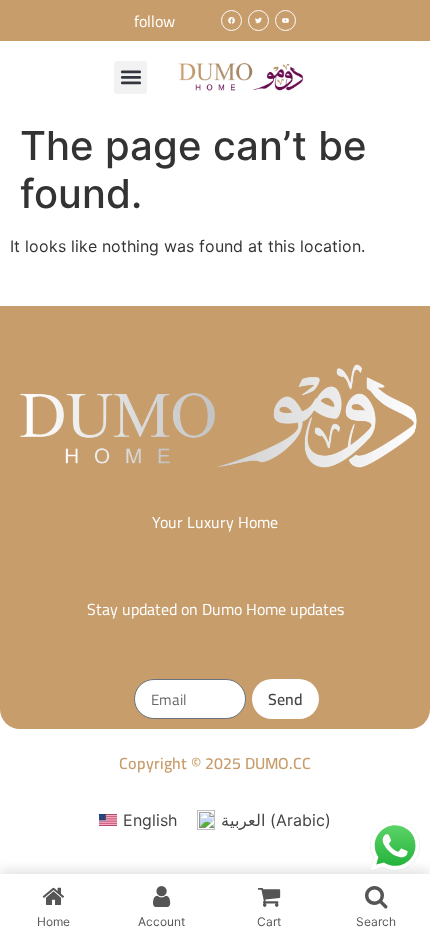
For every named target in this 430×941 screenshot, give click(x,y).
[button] (130, 77)
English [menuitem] (150, 820)
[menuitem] (138, 820)
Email (152, 671)
